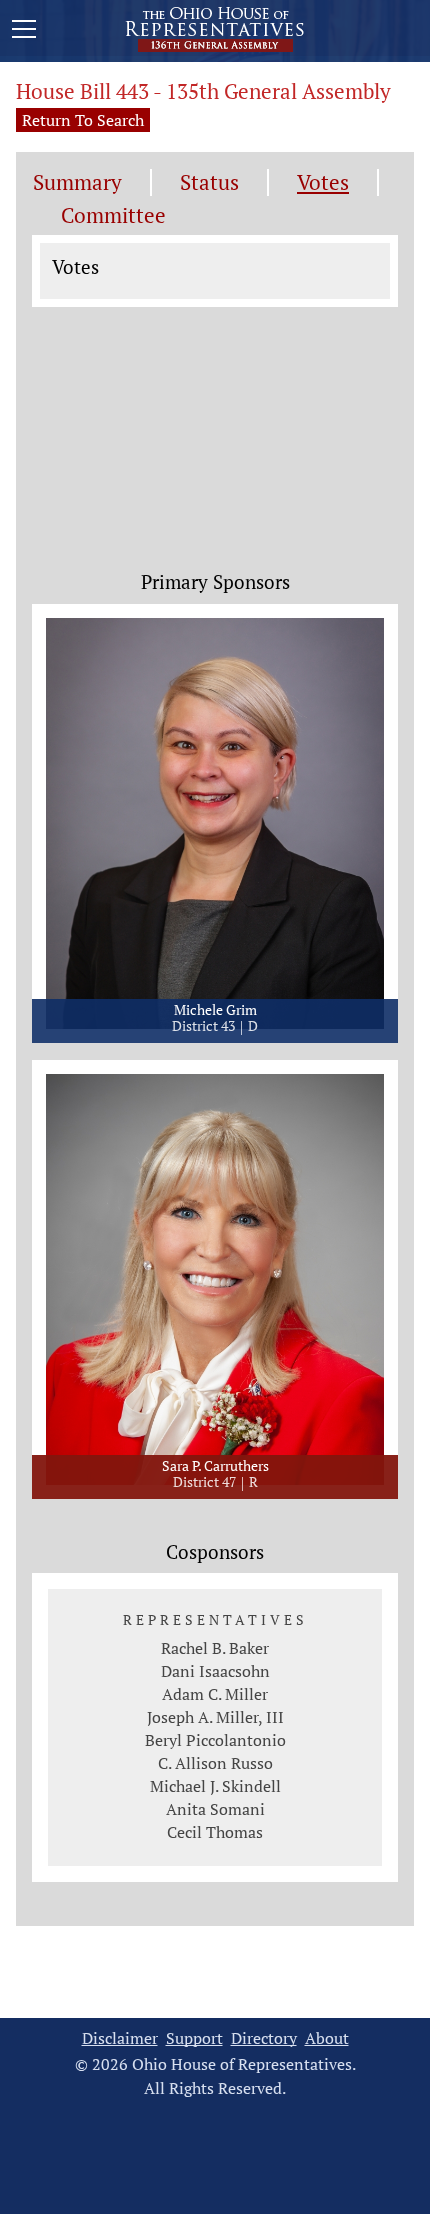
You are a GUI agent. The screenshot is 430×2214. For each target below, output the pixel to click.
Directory (264, 2038)
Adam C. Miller (215, 1694)
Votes (323, 182)
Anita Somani (215, 1809)
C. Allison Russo (215, 1763)
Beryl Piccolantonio (215, 1740)
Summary (77, 182)
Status (209, 182)
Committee (113, 215)
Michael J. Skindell (215, 1786)
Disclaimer (120, 2038)
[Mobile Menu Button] (24, 32)
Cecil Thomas (215, 1832)
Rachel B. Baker (215, 1648)
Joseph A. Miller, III (215, 1717)
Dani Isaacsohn (215, 1671)
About (327, 2038)
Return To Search (83, 120)
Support (194, 2038)
